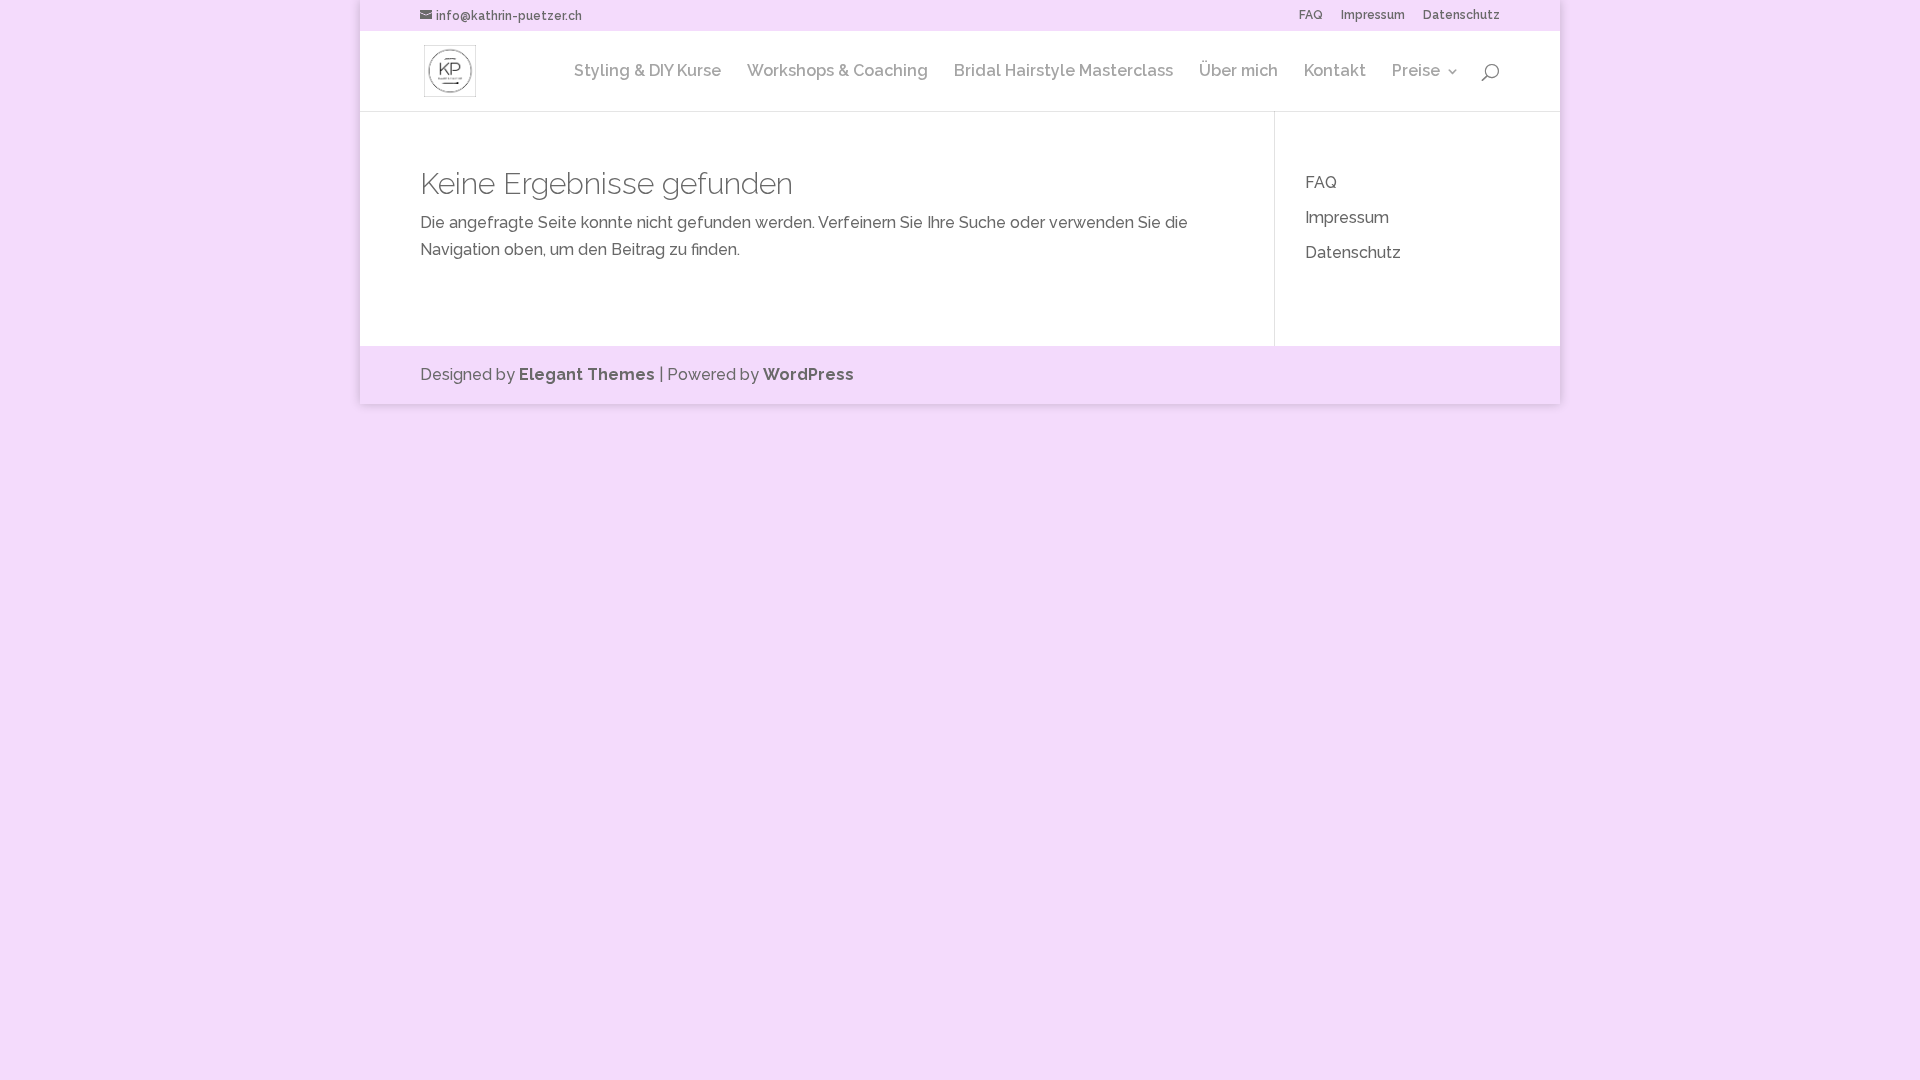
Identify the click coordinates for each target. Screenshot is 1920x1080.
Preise (1416, 72)
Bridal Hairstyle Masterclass (1063, 72)
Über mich (1238, 72)
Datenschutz (1461, 15)
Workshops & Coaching (837, 72)
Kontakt (1335, 72)
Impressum (1373, 15)
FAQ (1311, 15)
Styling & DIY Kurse (647, 72)
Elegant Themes (587, 374)
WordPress (808, 374)
